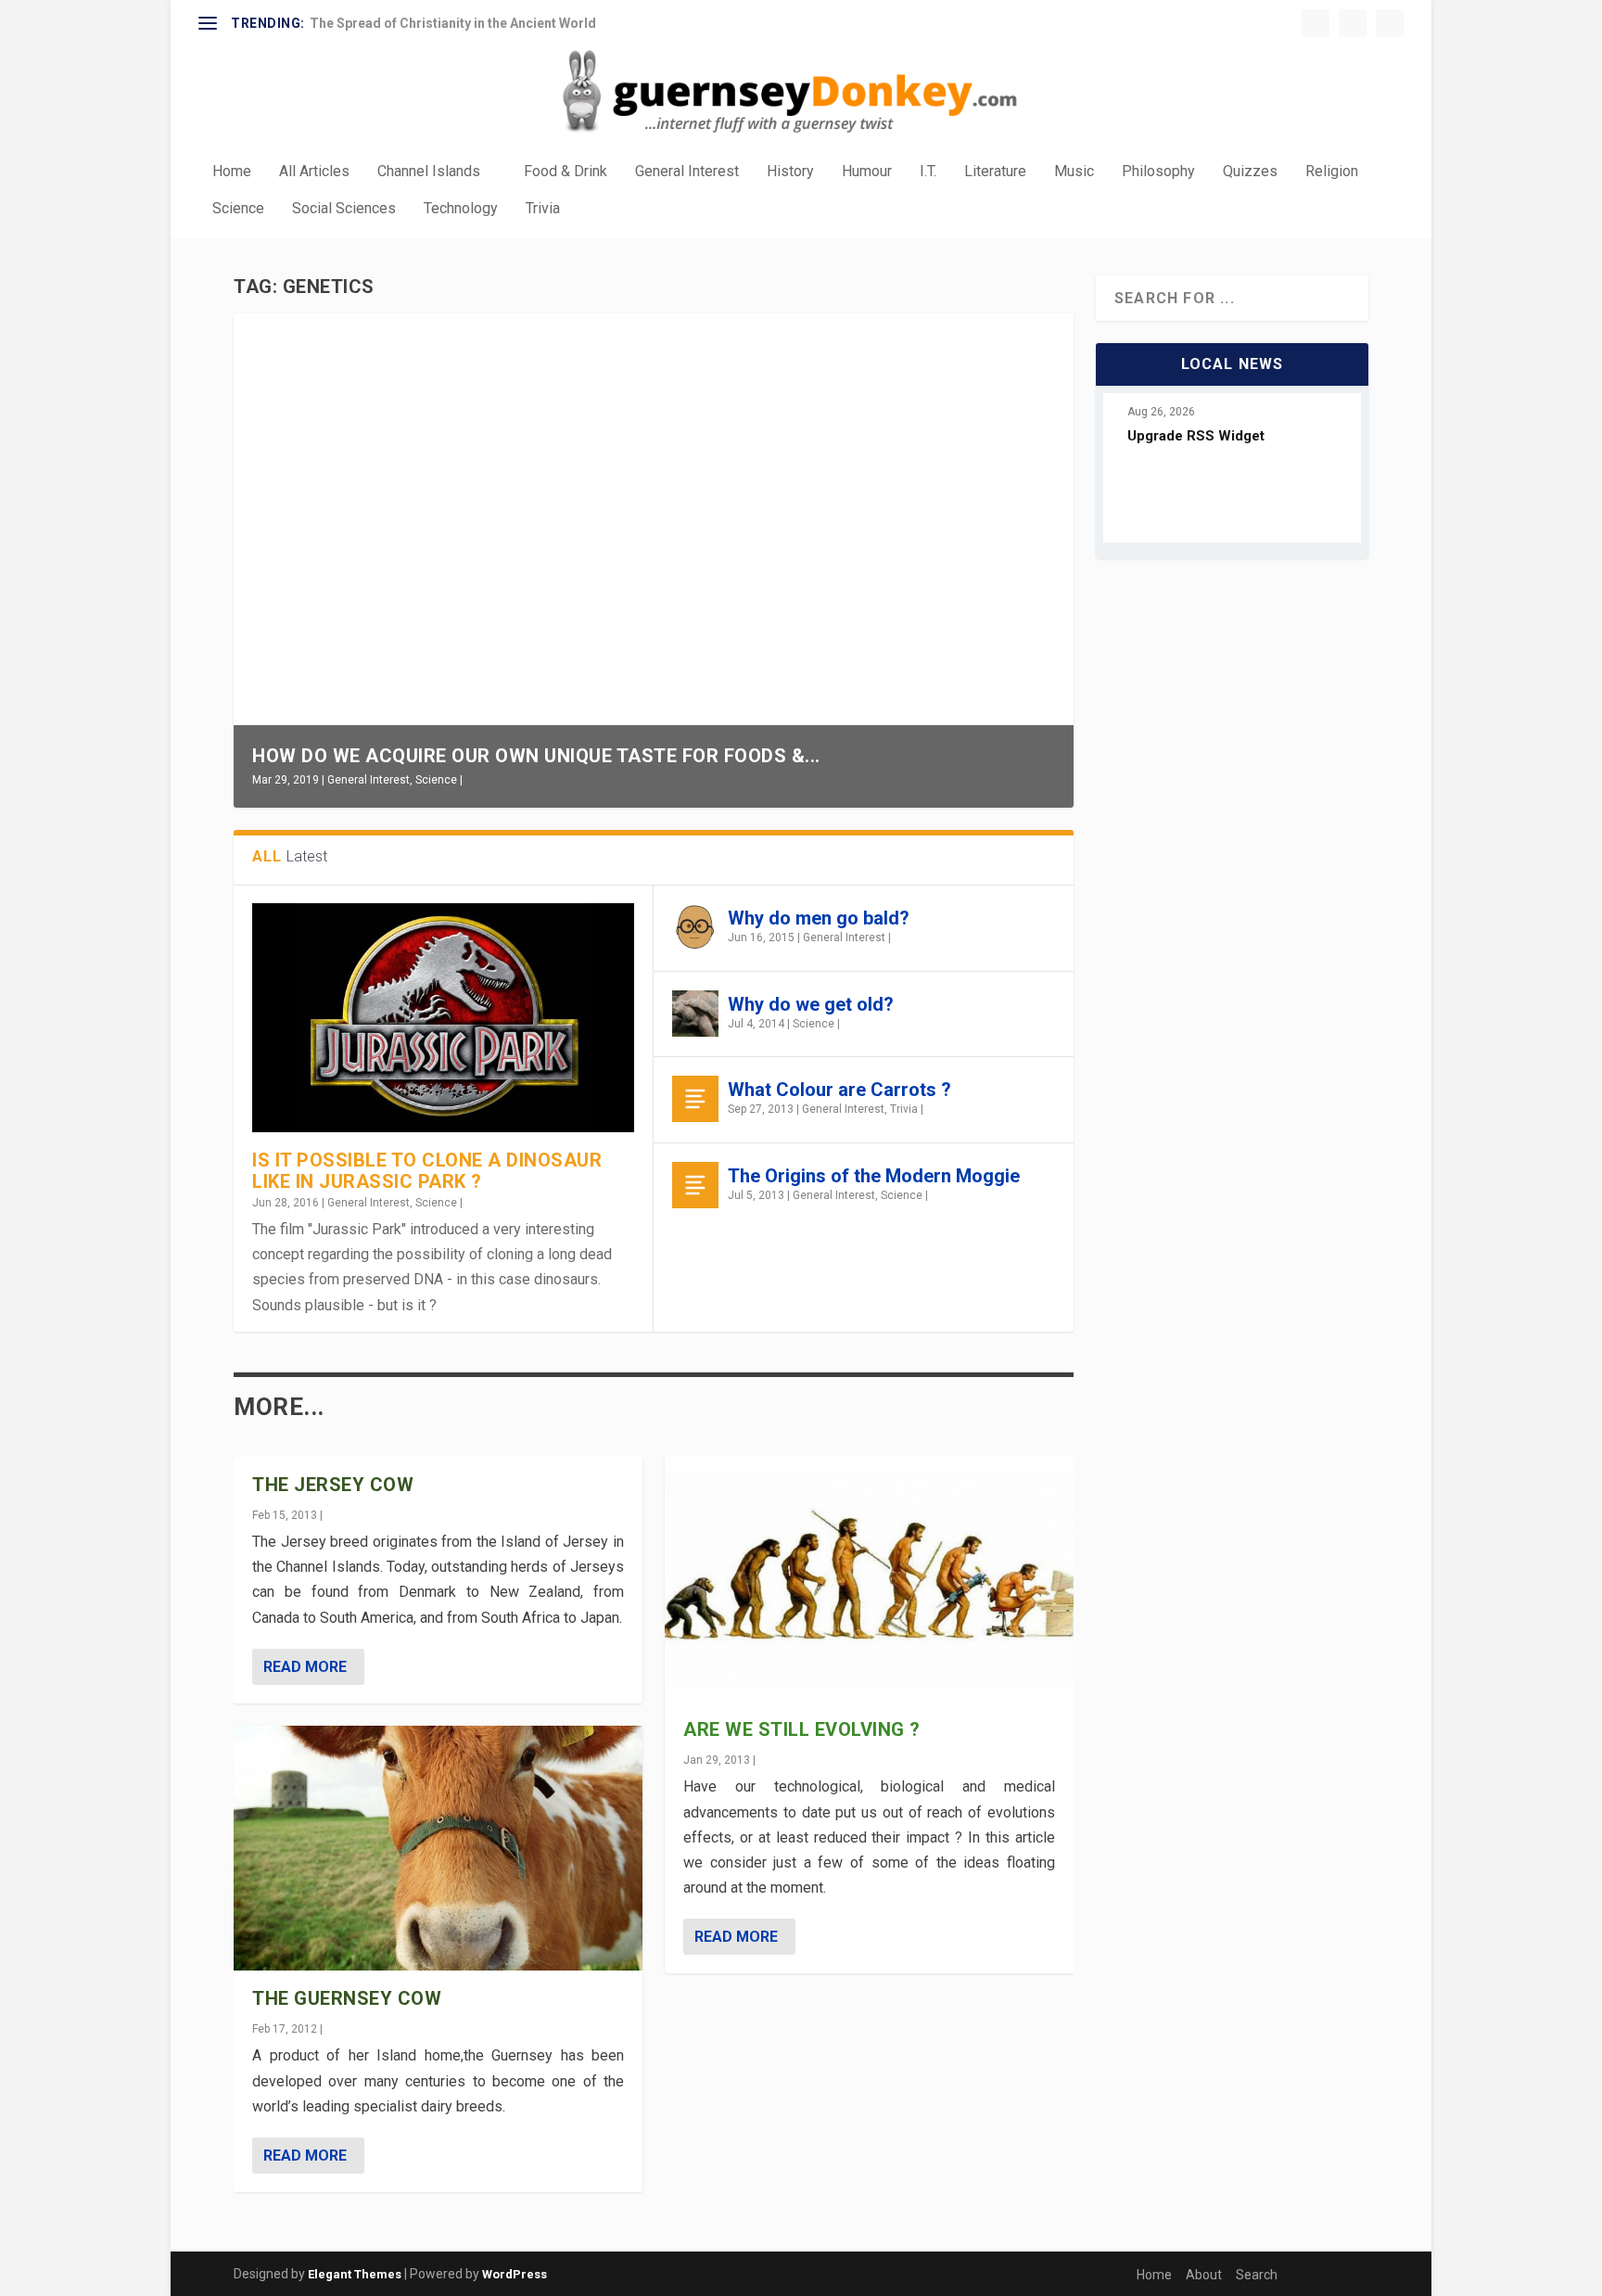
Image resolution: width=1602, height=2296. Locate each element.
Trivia (543, 209)
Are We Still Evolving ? (802, 1729)
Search (1257, 2275)
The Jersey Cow (333, 1485)
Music (1074, 172)
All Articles (314, 172)
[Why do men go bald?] (695, 927)
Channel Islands (429, 172)
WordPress (515, 2274)
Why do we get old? (811, 1004)
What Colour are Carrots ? (839, 1090)
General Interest (687, 172)
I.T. (928, 172)
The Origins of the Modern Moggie (874, 1176)
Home (232, 172)
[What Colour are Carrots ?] (695, 1099)
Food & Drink (566, 172)
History (790, 172)
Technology (461, 209)
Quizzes (1250, 172)
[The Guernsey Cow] (438, 1848)
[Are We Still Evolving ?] (869, 1579)
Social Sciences (344, 209)
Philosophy (1158, 172)
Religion (1332, 172)
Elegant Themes (355, 2274)
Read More (305, 1667)
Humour (867, 172)
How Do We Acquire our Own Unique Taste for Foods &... (536, 756)
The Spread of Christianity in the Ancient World (453, 23)
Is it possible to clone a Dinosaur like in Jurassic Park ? (427, 1171)
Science (238, 209)
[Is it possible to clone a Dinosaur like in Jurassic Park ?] (443, 1018)
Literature (995, 172)
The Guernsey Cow (347, 1998)
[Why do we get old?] (695, 1014)
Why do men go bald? (819, 918)
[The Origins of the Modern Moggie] (695, 1185)
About (1204, 2275)
